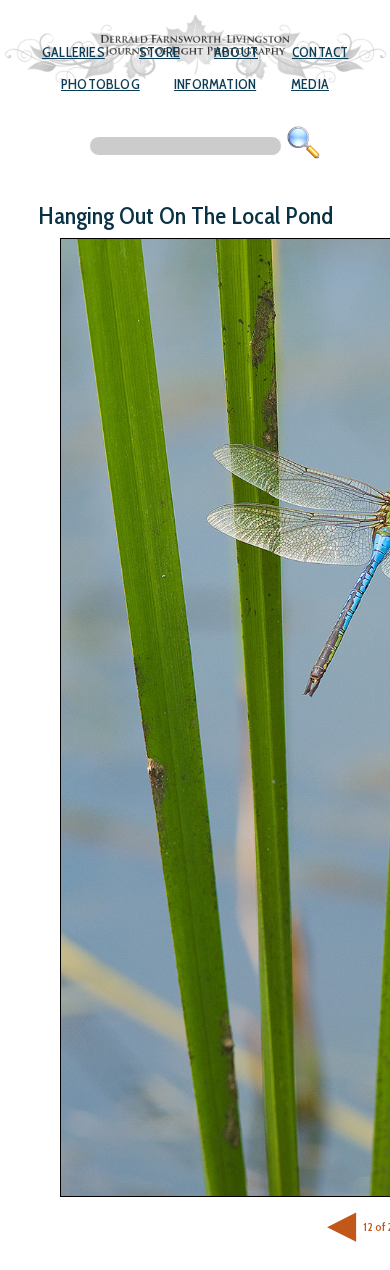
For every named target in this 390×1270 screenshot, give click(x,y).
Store (159, 52)
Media (310, 84)
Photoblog (100, 84)
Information (215, 84)
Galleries (73, 52)
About (236, 52)
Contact (320, 52)
